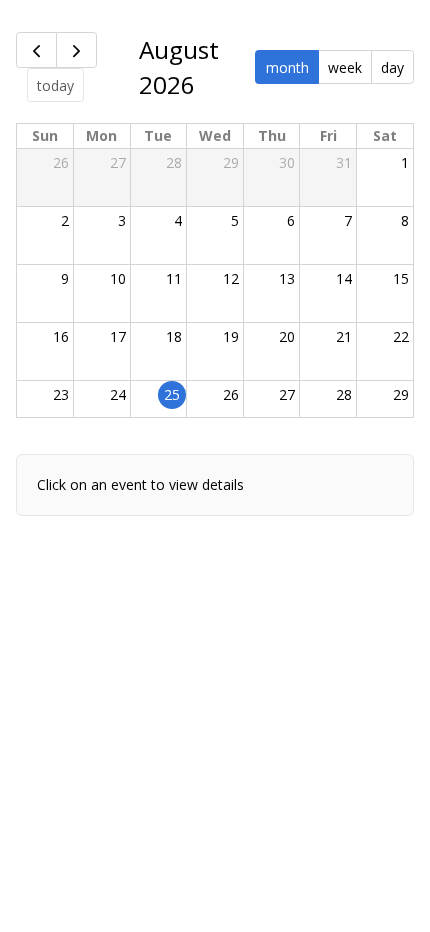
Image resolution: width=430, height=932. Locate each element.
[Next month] (76, 50)
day (392, 67)
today (55, 85)
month (287, 67)
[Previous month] (36, 50)
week (345, 67)
